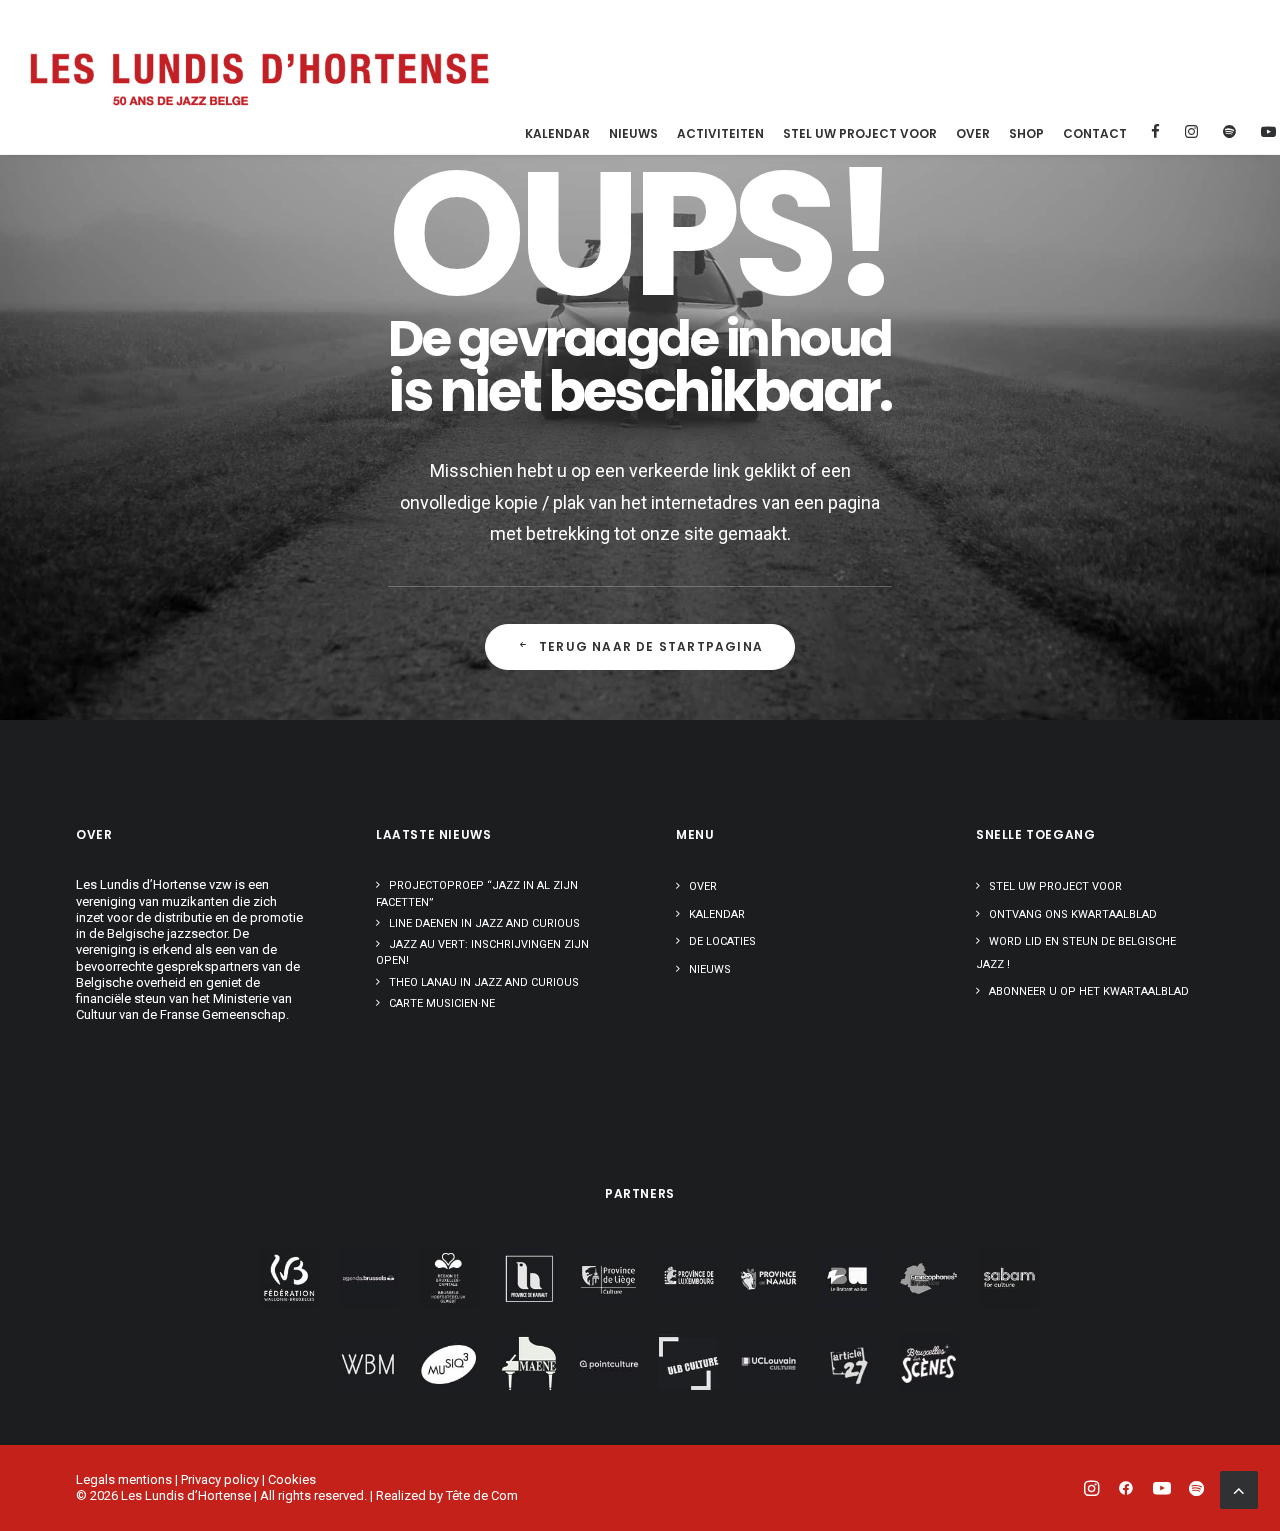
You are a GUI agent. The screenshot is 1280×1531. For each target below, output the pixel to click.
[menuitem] (557, 134)
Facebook (1153, 131)
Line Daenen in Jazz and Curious (484, 923)
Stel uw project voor (860, 134)
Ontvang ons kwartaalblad (1073, 914)
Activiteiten (720, 134)
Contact (1095, 134)
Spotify (1227, 131)
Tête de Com (482, 1495)
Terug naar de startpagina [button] (651, 646)
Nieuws (633, 134)
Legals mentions (124, 1479)
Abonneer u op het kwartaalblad (1089, 991)
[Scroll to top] (1239, 1488)
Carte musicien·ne (442, 1003)
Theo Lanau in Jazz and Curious (484, 982)
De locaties (722, 941)
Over (973, 134)
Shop (1026, 134)
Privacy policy (220, 1479)
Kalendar (557, 134)
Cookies (292, 1479)
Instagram (1189, 131)
